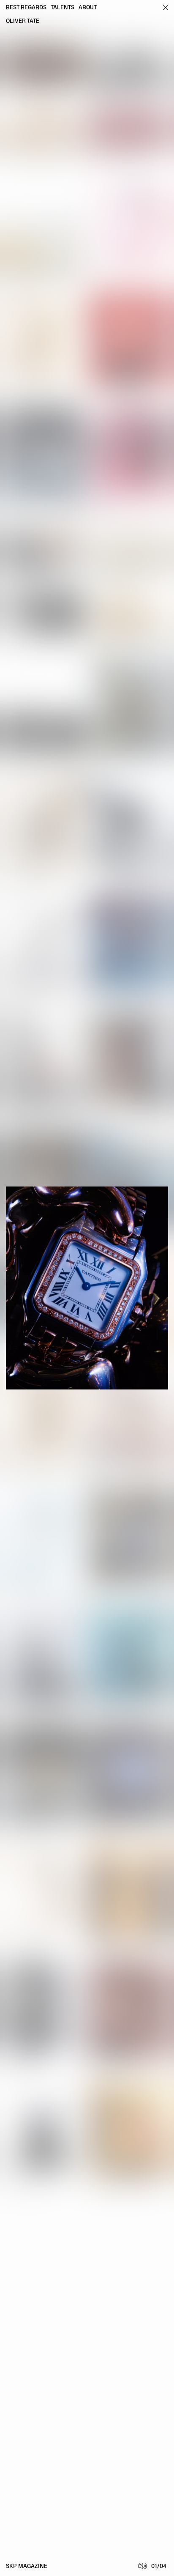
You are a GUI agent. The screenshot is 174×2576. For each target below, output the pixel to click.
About (88, 8)
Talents (63, 8)
